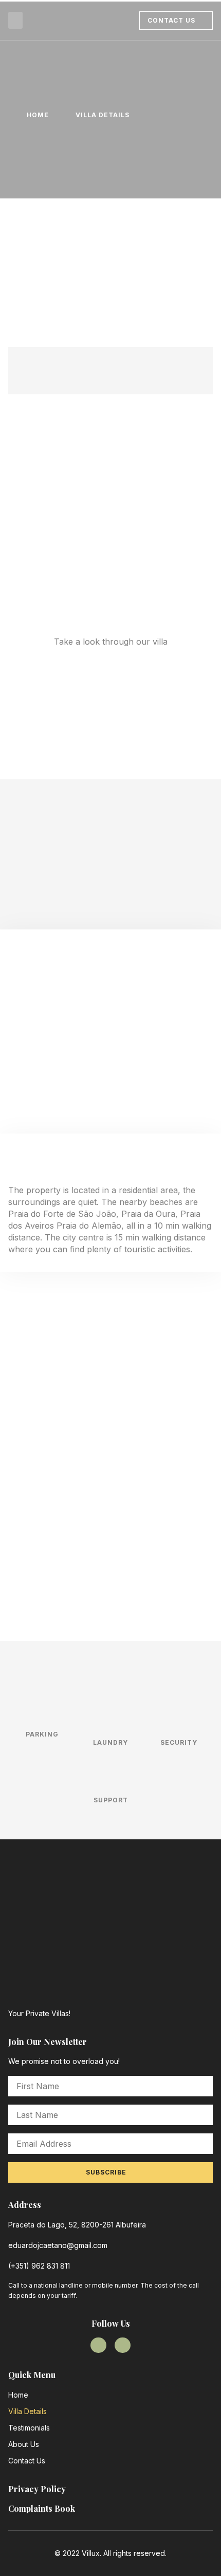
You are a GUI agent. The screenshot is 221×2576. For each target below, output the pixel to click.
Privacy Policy (37, 2489)
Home (18, 2395)
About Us (24, 2444)
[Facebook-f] (98, 2345)
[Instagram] (123, 2345)
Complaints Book (42, 2508)
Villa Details (27, 2411)
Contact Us (27, 2461)
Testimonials (29, 2428)
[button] (15, 20)
